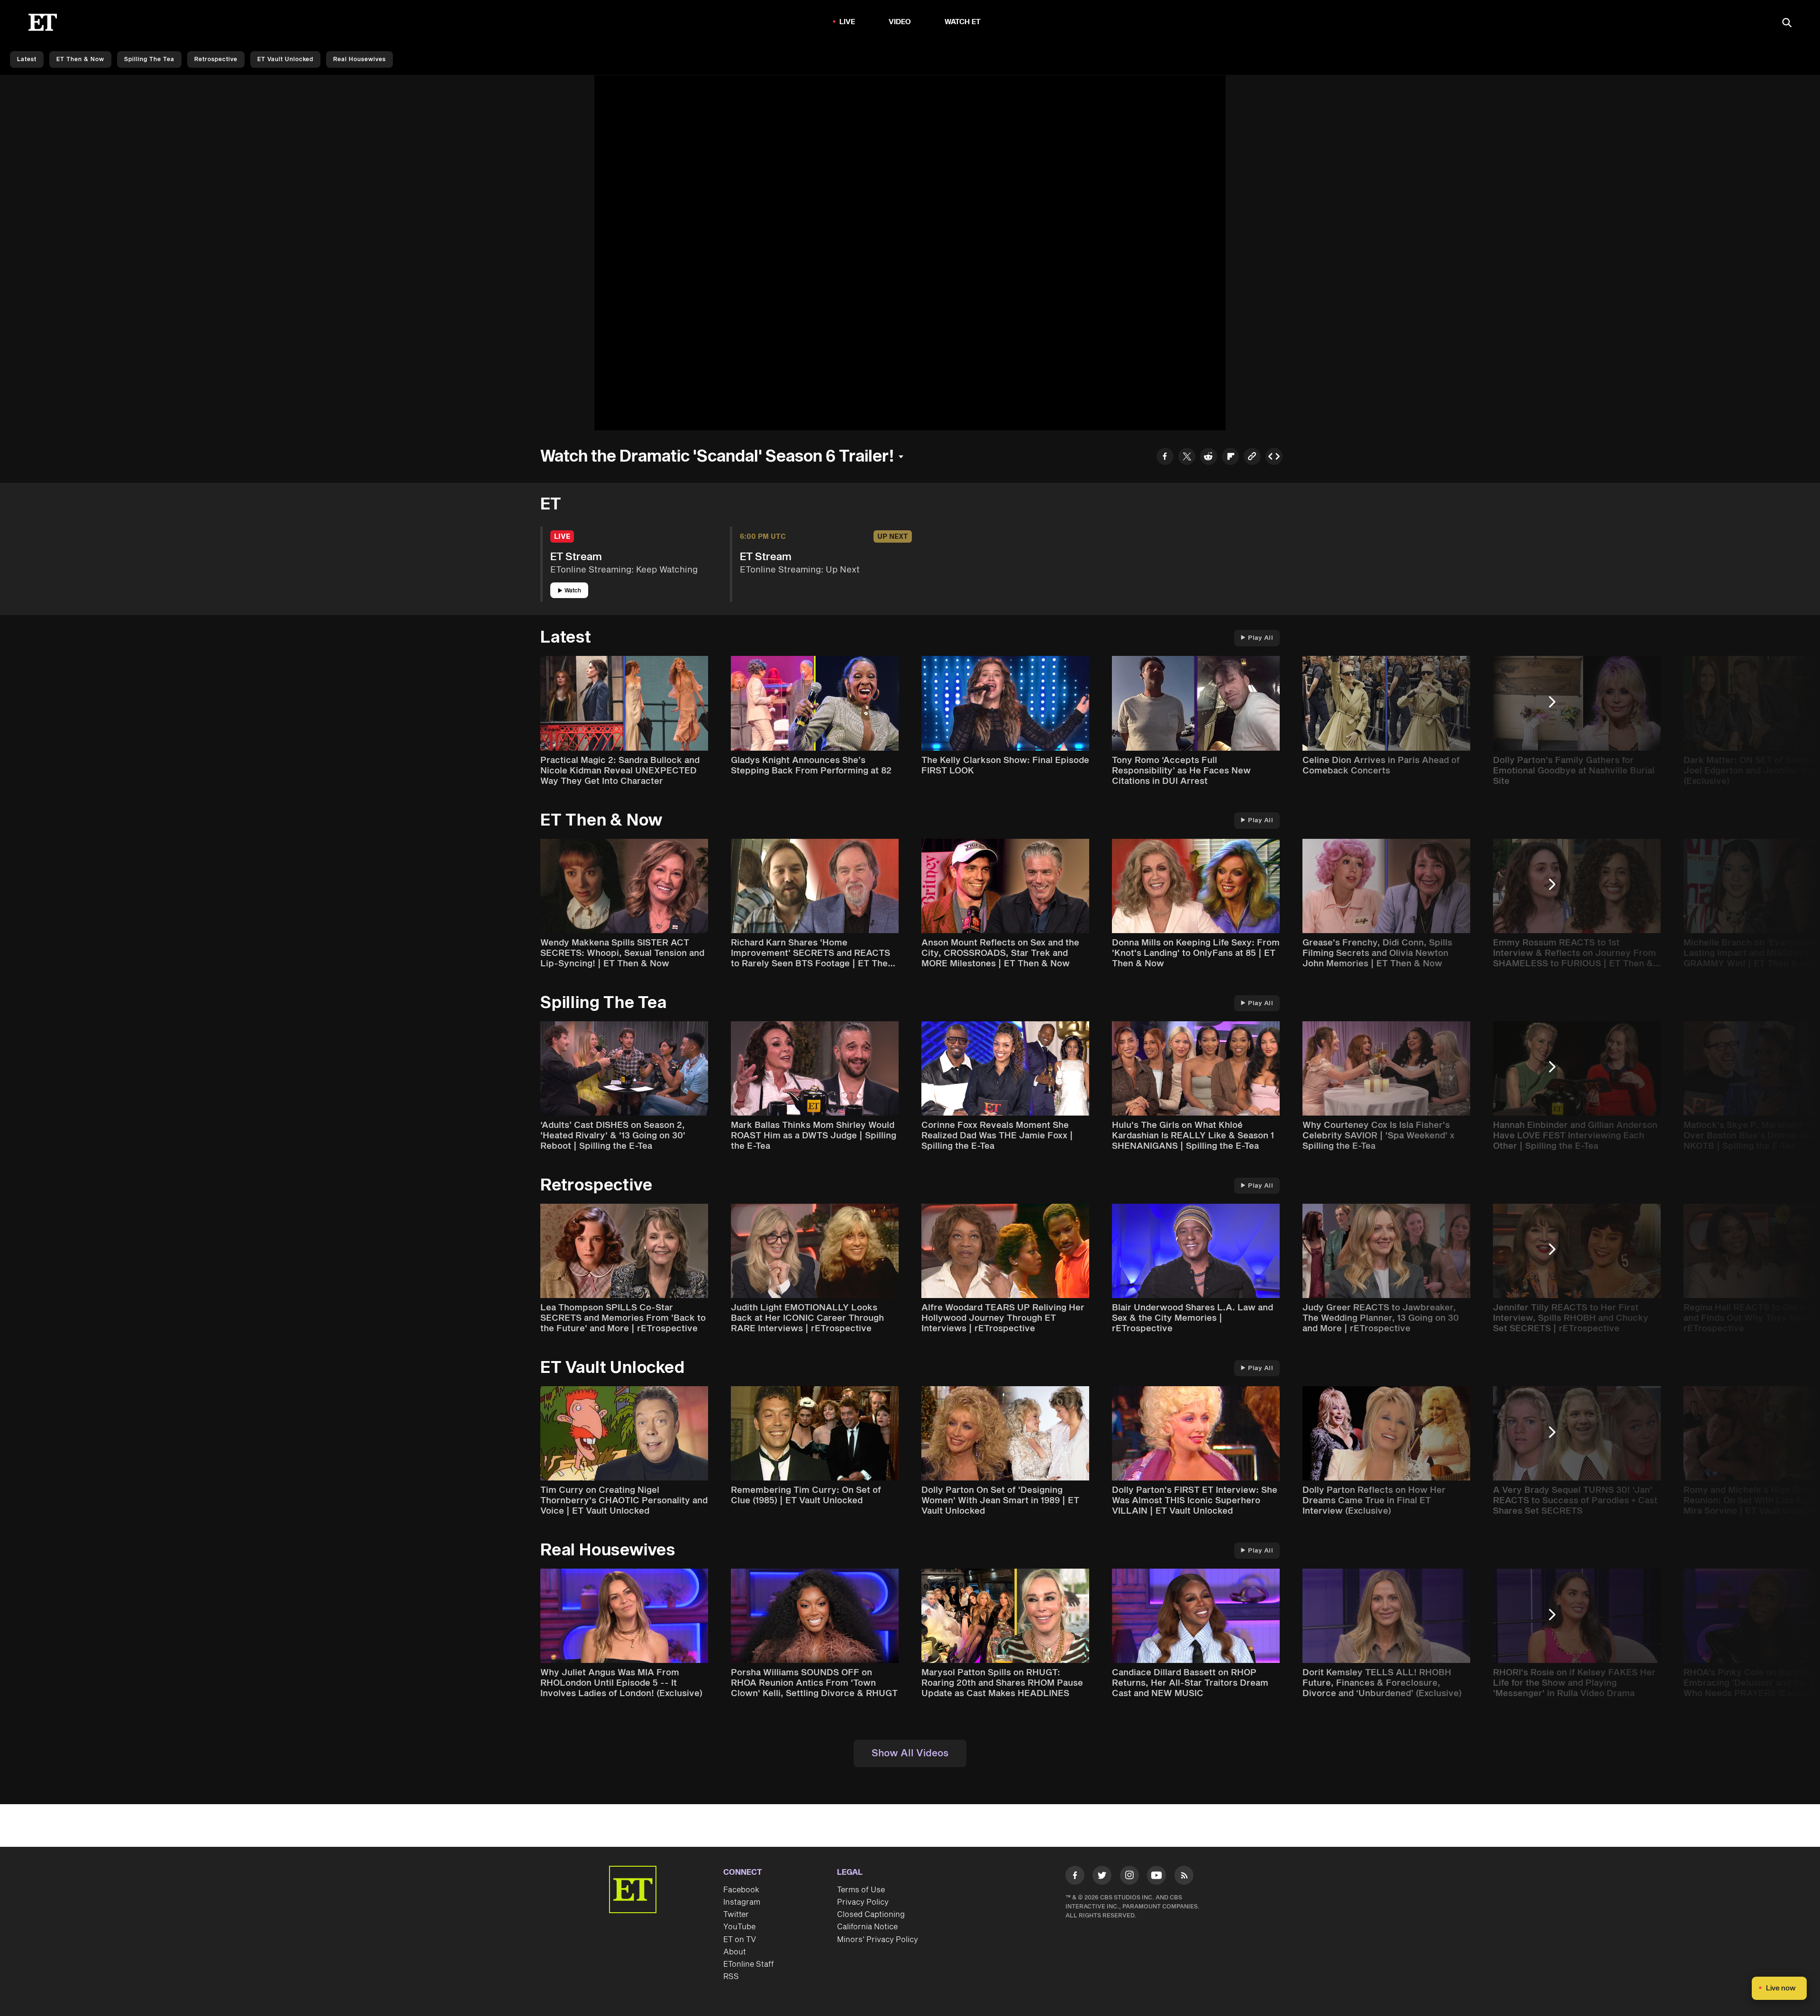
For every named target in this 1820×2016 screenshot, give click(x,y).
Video (900, 22)
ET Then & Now (80, 59)
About (735, 1952)
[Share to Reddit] (1209, 458)
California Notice (867, 1927)
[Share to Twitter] (1187, 458)
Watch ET (963, 22)
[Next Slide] (1557, 706)
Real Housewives (359, 59)
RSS (731, 1977)
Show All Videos (910, 1753)
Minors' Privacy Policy (878, 1940)
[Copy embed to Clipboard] (1274, 458)
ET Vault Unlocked (285, 59)
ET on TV (740, 1940)
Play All (1260, 638)
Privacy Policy (863, 1902)
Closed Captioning (871, 1915)
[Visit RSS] (1184, 1877)
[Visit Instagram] (1129, 1877)
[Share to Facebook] (1165, 458)
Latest (27, 59)
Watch (573, 591)
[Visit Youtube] (1156, 1875)
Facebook (741, 1890)
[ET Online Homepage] (43, 22)
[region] (910, 253)
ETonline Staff (749, 1964)
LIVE (847, 22)
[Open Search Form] (1787, 23)
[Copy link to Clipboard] (1252, 458)
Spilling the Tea (149, 59)
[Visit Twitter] (1102, 1877)
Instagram (742, 1902)
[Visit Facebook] (1075, 1877)
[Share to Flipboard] (1230, 458)
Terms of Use (861, 1890)
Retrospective (216, 59)
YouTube (739, 1927)
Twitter (736, 1915)
